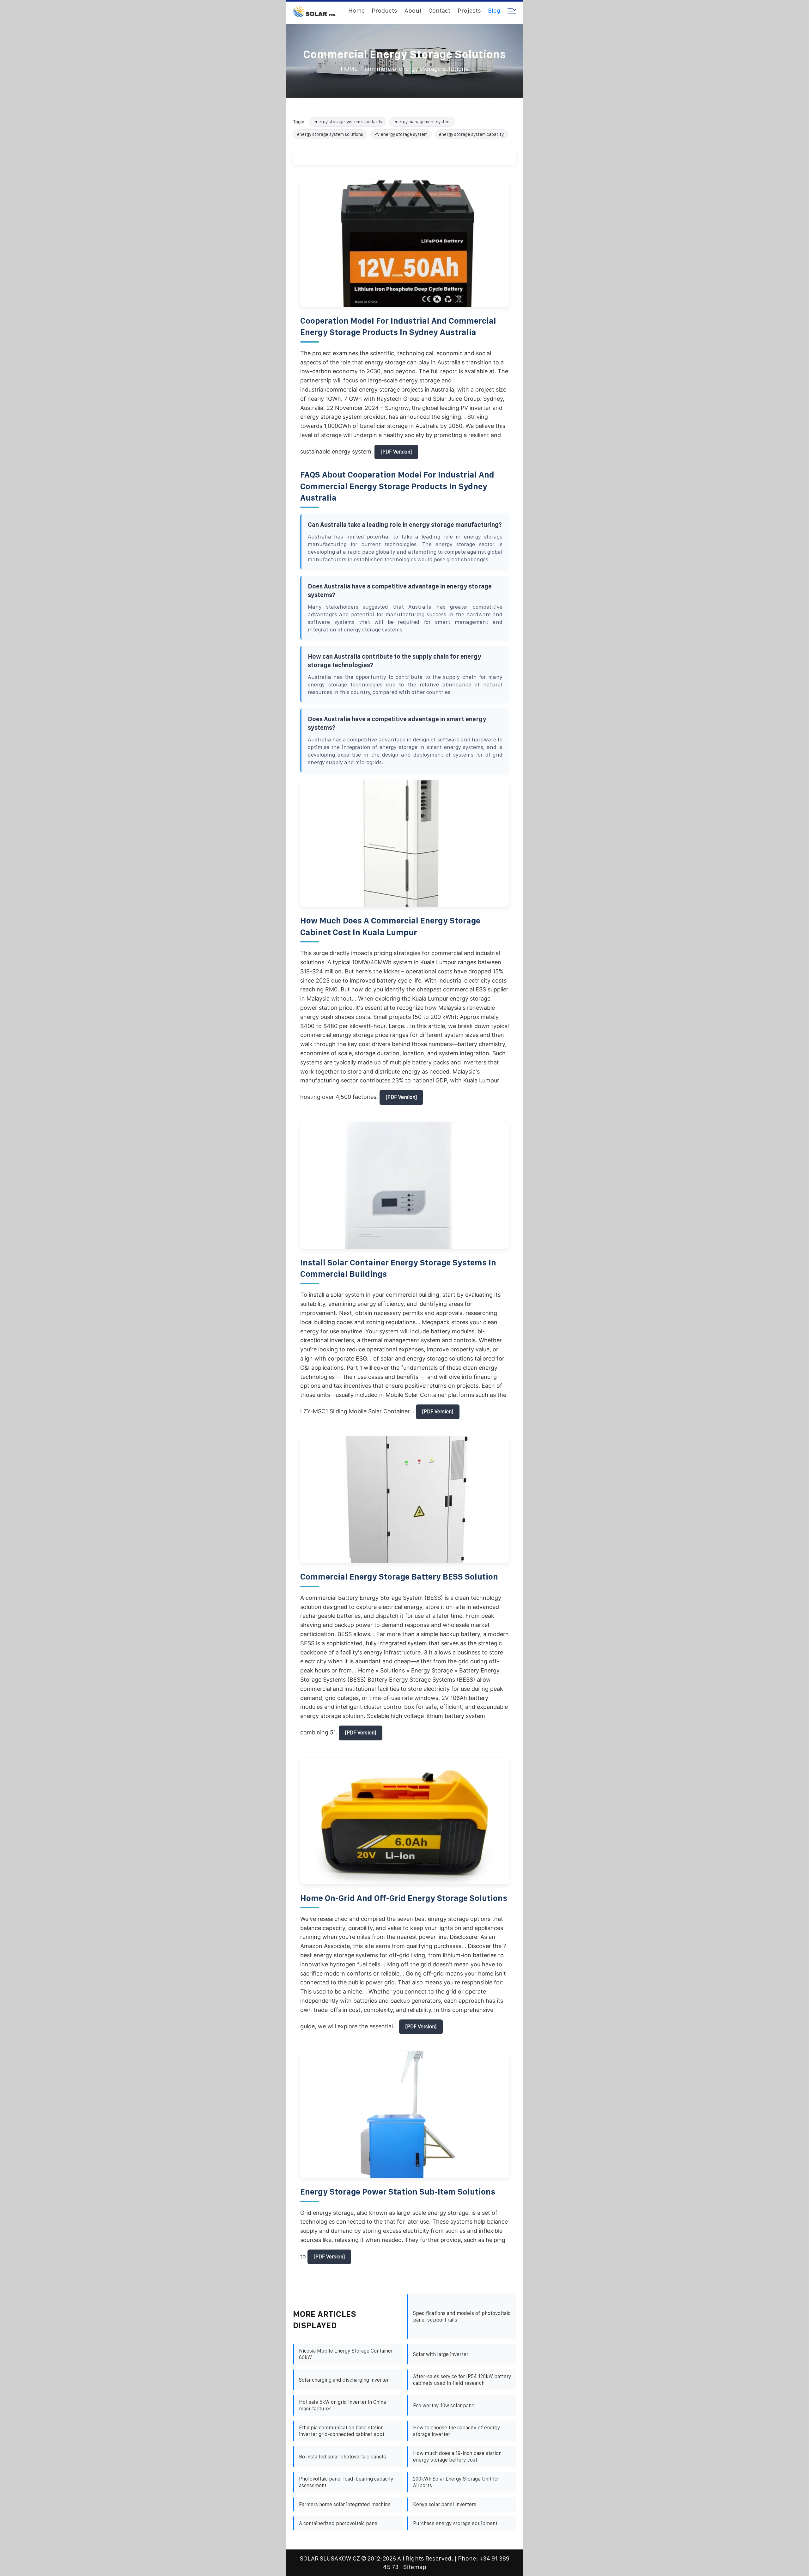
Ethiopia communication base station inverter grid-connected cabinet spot (342, 2431)
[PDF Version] (396, 452)
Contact (439, 11)
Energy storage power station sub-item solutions (398, 2192)
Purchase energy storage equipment (455, 2523)
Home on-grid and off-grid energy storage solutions (404, 1898)
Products (384, 11)
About (413, 11)
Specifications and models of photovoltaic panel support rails (462, 2317)
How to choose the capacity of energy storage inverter (457, 2431)
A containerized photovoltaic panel (339, 2523)
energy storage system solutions (330, 134)
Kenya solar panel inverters (445, 2504)
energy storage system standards (348, 122)
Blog (494, 11)
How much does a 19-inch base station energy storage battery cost (457, 2457)
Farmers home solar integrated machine (345, 2504)
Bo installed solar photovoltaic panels (342, 2457)
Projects (469, 11)
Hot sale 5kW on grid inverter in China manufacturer (342, 2405)
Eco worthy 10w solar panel (444, 2405)
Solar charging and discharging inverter (344, 2380)
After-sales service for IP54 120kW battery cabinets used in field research (462, 2380)
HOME (349, 69)
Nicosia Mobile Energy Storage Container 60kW (346, 2354)
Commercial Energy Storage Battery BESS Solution (399, 1577)
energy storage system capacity (471, 134)
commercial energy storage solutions (417, 69)
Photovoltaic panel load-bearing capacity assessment (346, 2482)
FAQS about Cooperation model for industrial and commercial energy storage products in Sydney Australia (397, 486)
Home (356, 11)
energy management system (422, 122)
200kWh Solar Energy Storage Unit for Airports (456, 2482)
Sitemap (415, 2567)
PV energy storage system (401, 134)
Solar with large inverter (441, 2354)
